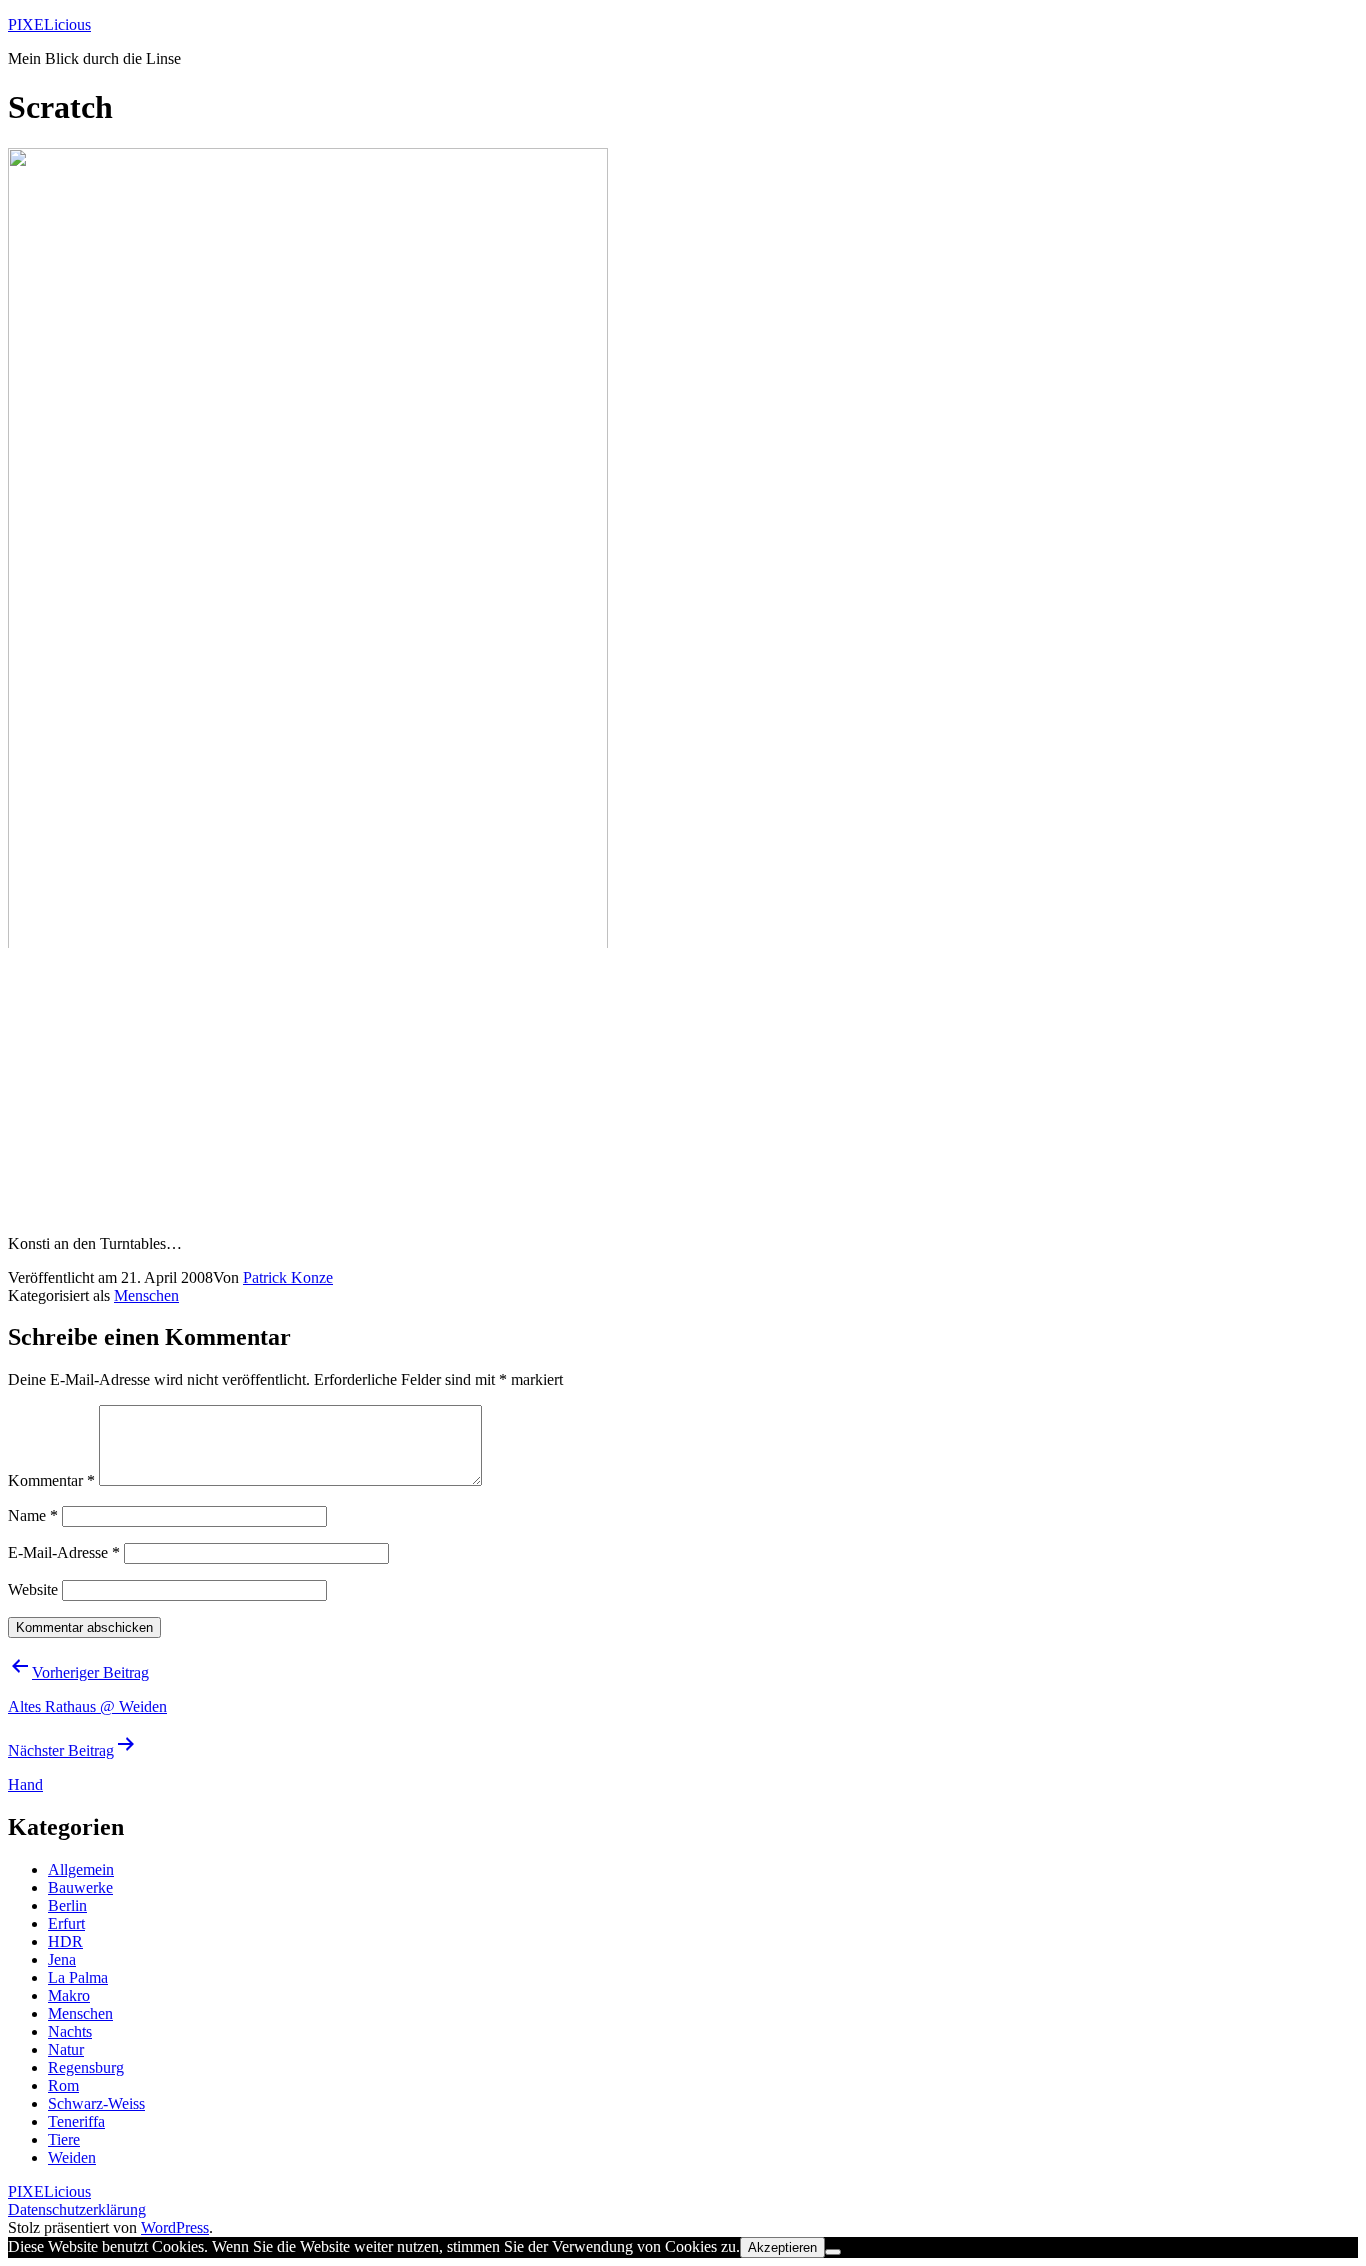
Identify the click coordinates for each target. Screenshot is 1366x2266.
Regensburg (86, 2067)
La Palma (78, 1977)
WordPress (175, 2227)
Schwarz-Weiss (96, 2103)
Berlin (67, 1905)
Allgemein (81, 1869)
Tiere (64, 2139)
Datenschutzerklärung (77, 2209)
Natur (66, 2049)
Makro (69, 1995)
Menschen (146, 1295)
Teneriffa (76, 2121)
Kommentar (51, 1480)
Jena (62, 1959)
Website (33, 1589)
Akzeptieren (782, 2247)
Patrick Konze (288, 1277)
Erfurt (66, 1923)
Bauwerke (80, 1887)
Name (33, 1515)
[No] (833, 2252)
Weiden (72, 2157)
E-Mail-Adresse (64, 1552)
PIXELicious (49, 24)
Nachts (70, 2031)
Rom (63, 2085)
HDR (65, 1941)
